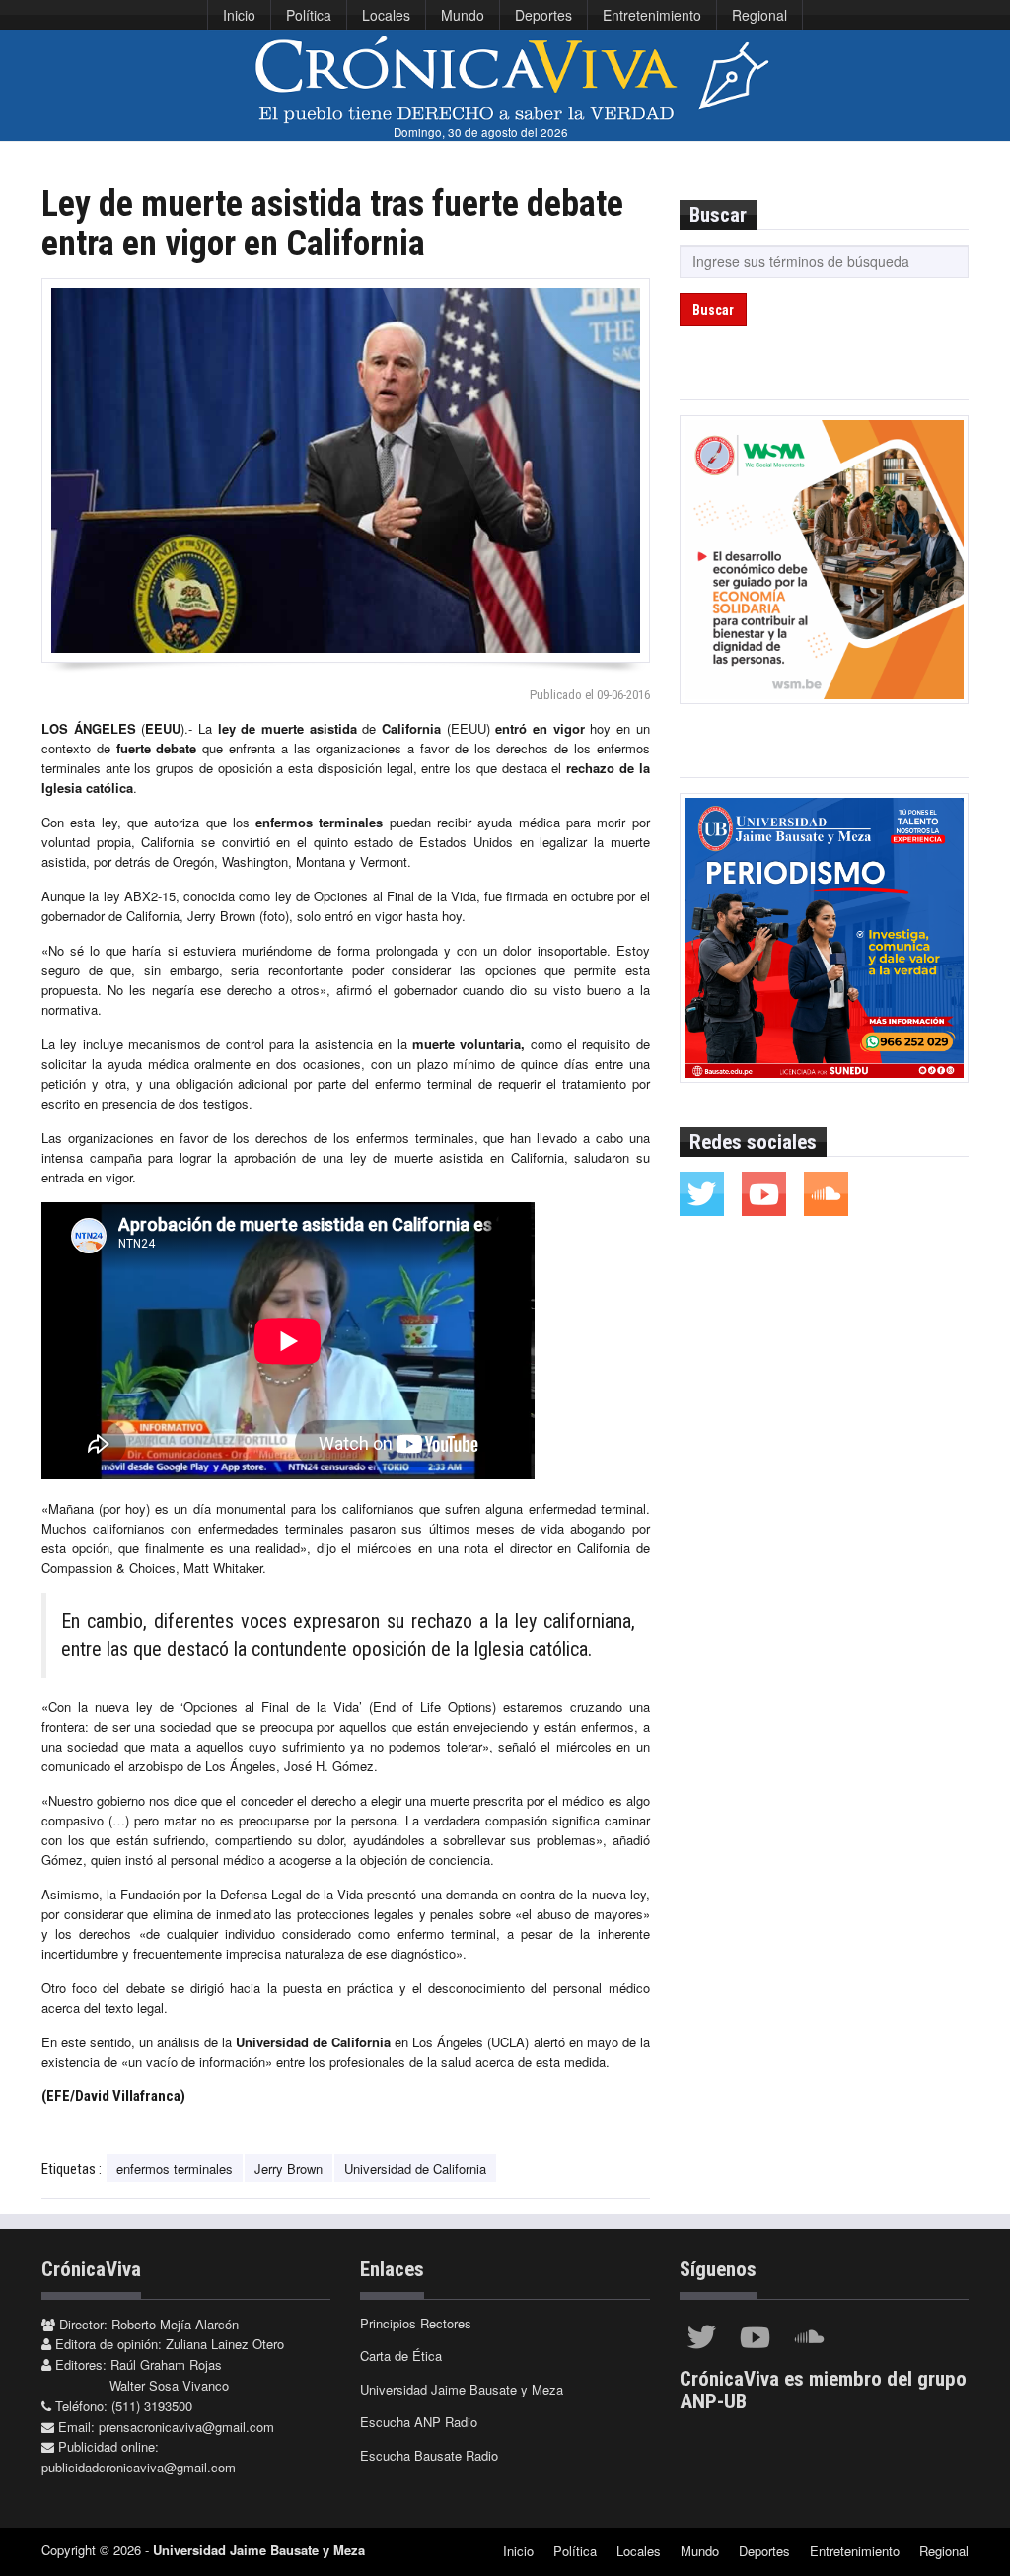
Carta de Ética (401, 2356)
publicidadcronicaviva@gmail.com (139, 2467)
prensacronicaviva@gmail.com (186, 2427)
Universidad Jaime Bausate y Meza (462, 2389)
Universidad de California (415, 2168)
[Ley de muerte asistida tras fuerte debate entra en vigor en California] (346, 470)
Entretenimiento (652, 15)
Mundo (463, 15)
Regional (759, 15)
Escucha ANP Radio (419, 2422)
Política (309, 15)
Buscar (713, 310)
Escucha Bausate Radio (429, 2455)
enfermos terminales (175, 2168)
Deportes (543, 15)
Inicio (239, 15)
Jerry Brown (289, 2168)
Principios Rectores (416, 2323)
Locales (386, 15)
